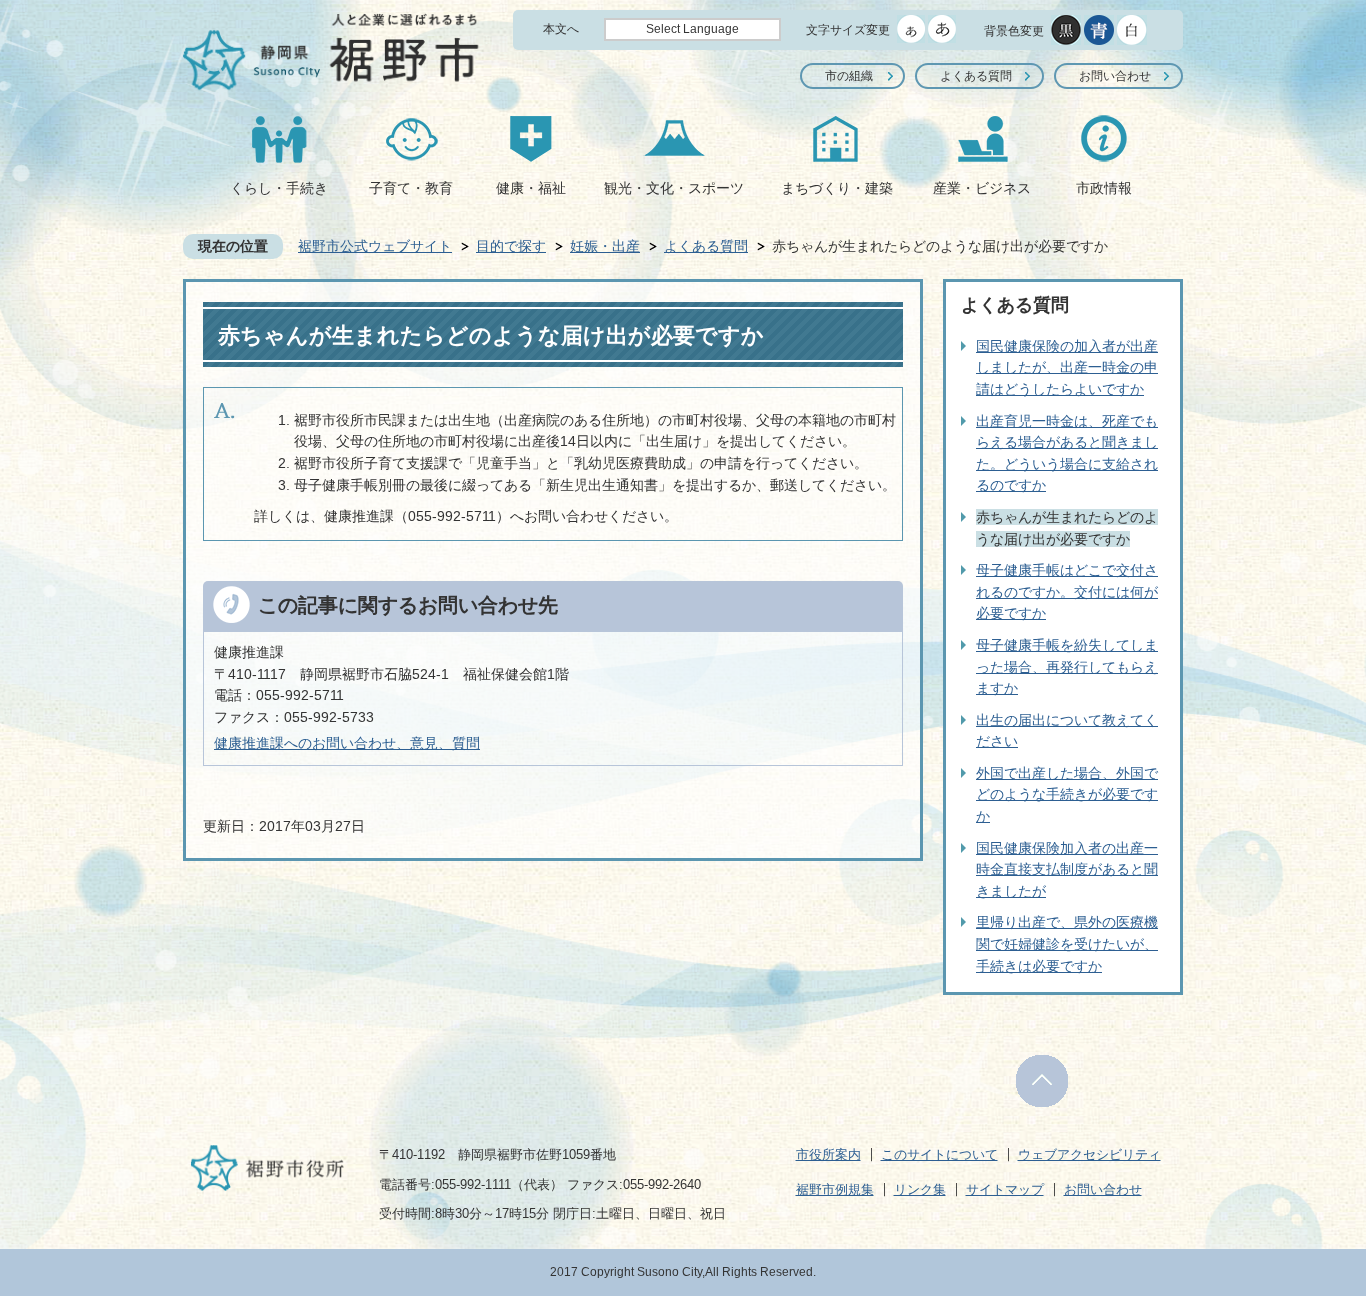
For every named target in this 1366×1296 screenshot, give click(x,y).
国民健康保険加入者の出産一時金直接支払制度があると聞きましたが (1067, 869)
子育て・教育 (411, 188)
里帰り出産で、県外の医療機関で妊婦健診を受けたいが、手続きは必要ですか (1067, 943)
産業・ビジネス (982, 188)
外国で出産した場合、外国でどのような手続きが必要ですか (1067, 794)
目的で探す (511, 246)
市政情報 (1104, 188)
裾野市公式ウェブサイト (375, 246)
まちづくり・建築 (837, 188)
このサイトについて (939, 1154)
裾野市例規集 (835, 1189)
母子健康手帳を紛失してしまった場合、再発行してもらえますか (1067, 666)
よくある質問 (976, 76)
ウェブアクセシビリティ (1089, 1154)
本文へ (561, 29)
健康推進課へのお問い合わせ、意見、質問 (347, 743)
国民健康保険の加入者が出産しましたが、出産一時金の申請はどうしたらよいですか (1067, 367)
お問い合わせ (1115, 76)
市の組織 (849, 76)
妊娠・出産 (605, 246)
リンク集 (920, 1189)
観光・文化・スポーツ (674, 188)
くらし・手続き (279, 188)
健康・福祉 (531, 188)
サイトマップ (1005, 1189)
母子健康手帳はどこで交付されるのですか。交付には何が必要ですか (1067, 591)
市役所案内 (828, 1154)
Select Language (692, 29)
